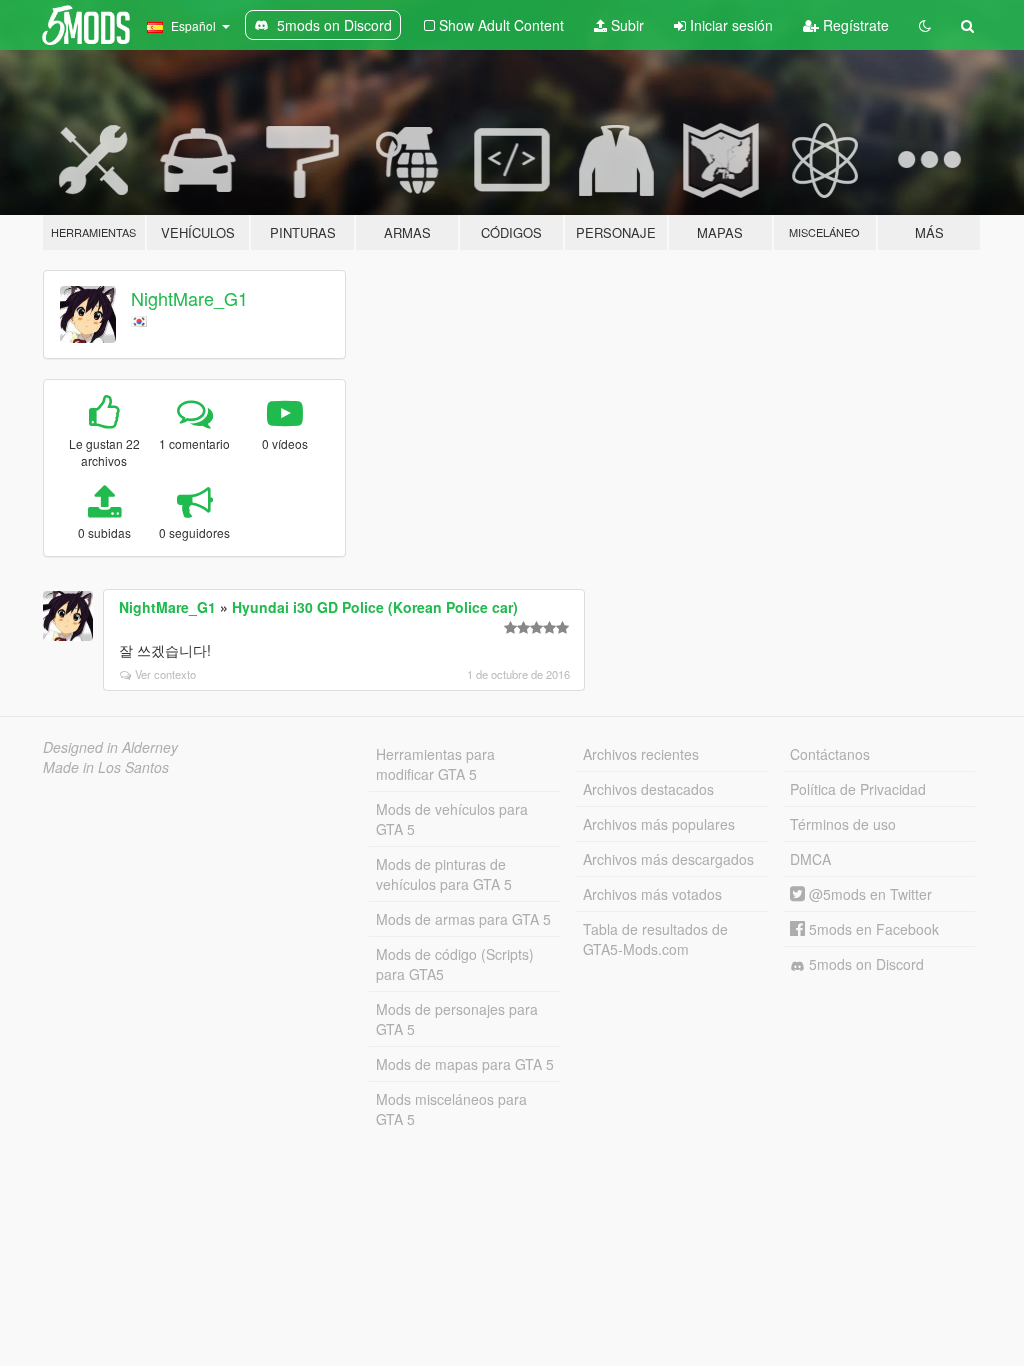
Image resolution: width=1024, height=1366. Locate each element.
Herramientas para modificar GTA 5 (435, 764)
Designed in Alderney (110, 747)
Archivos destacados (648, 789)
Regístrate (854, 25)
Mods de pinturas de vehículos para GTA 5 (444, 874)
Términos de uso (843, 824)
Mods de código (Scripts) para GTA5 (455, 964)
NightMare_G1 (189, 298)
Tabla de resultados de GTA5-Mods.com (655, 939)
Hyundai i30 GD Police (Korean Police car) (375, 607)
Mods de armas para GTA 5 (463, 919)
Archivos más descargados (668, 859)
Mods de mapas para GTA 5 (465, 1064)
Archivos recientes (641, 754)
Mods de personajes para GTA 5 (457, 1019)
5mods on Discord (864, 964)
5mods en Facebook (872, 929)
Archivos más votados (652, 894)
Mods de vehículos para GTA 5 (452, 819)
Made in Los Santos (106, 767)
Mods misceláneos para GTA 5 (451, 1109)
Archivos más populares (659, 824)
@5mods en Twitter (868, 894)
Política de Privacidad (858, 789)
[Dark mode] (925, 25)
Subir (625, 25)
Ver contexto (165, 674)
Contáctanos (830, 754)
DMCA (810, 859)
